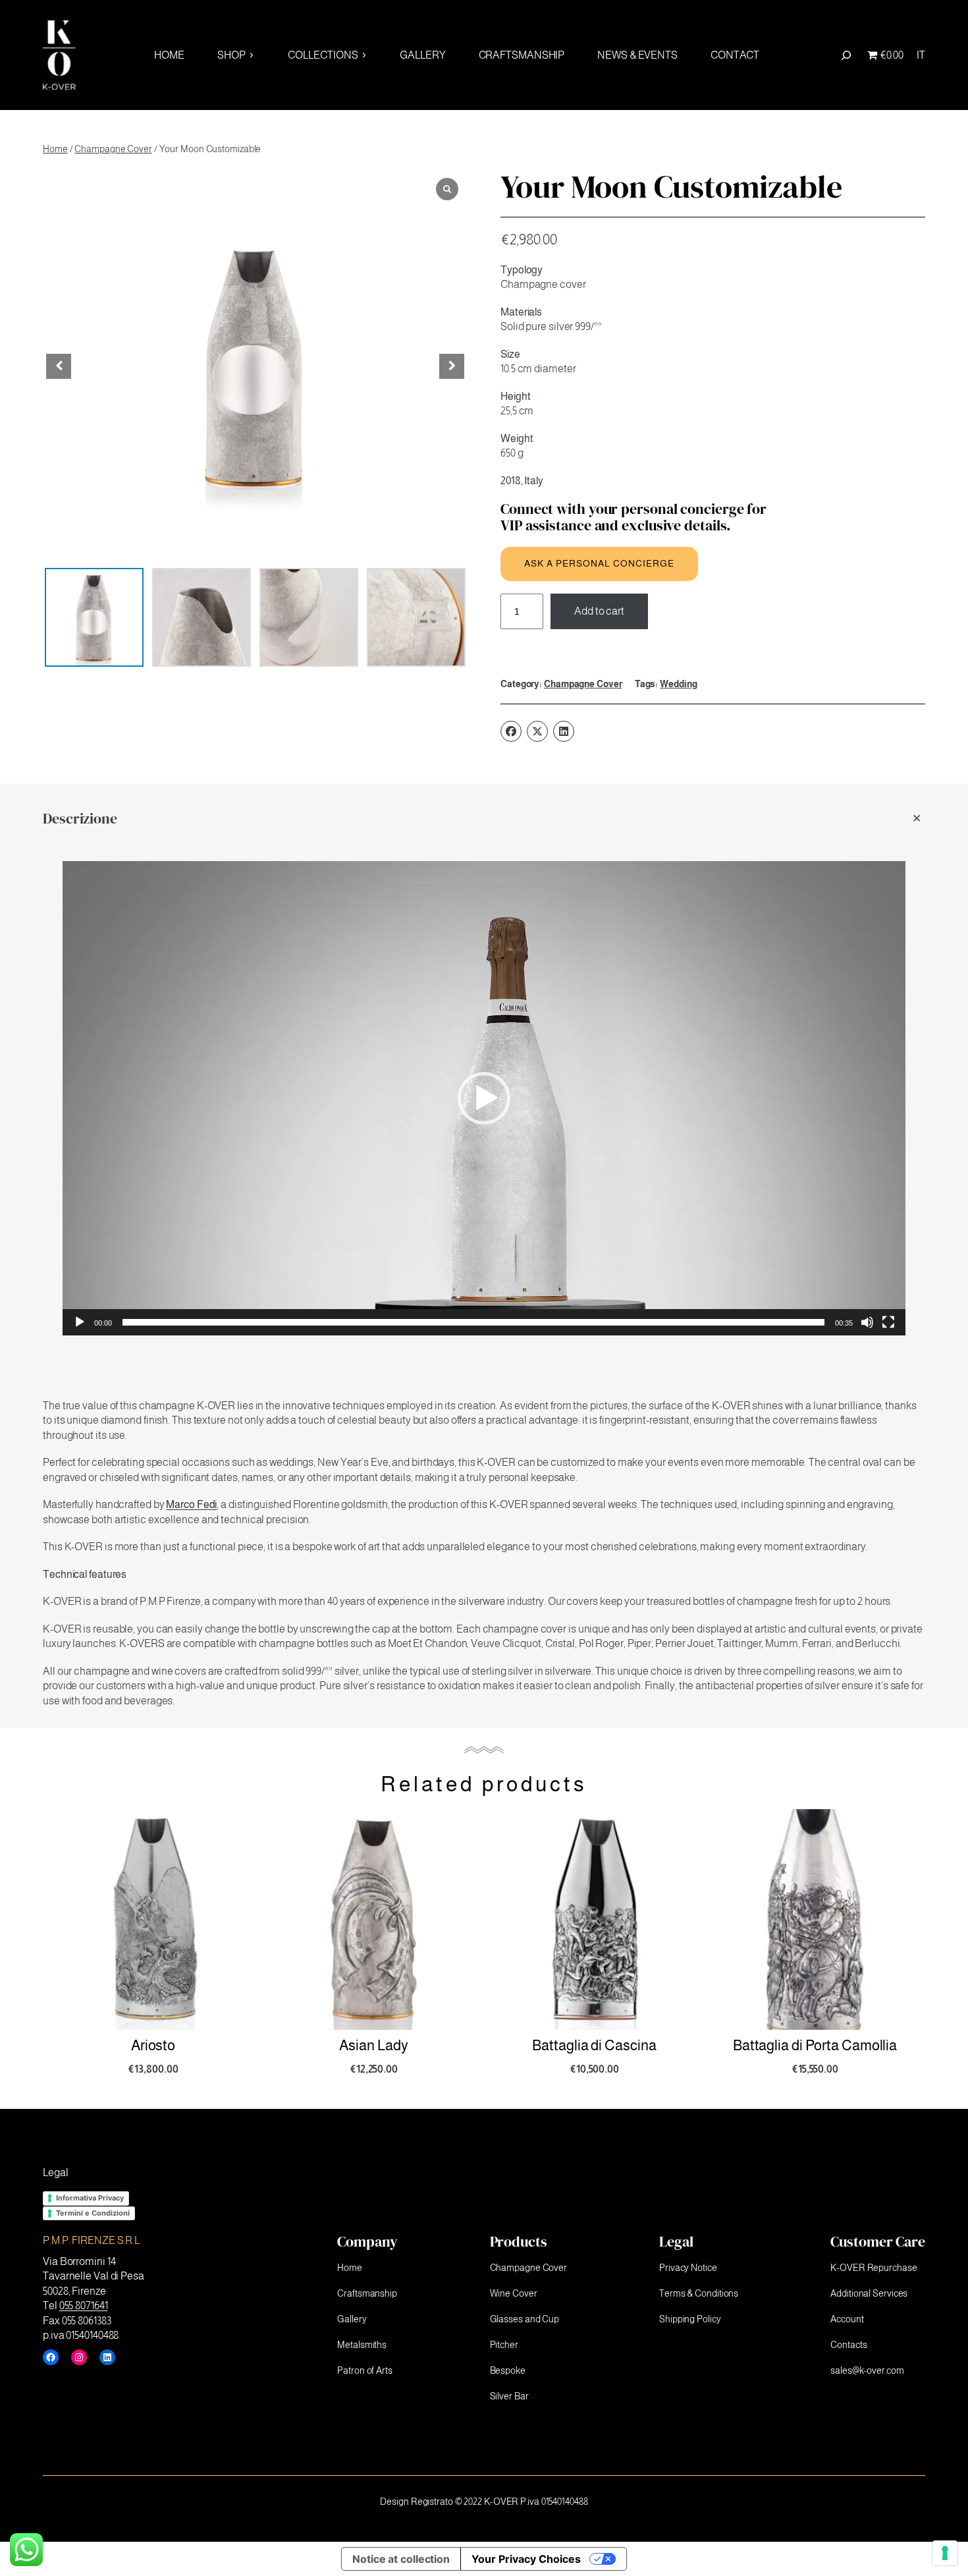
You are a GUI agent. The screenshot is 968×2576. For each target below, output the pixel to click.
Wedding (678, 684)
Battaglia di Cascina (373, 2046)
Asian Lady (153, 2046)
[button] (452, 366)
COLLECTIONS (323, 55)
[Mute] (867, 1322)
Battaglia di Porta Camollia (594, 2046)
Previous (33, 1949)
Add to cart (599, 611)
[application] (484, 1098)
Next (935, 1962)
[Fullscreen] (888, 1322)
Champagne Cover (113, 149)
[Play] (80, 1322)
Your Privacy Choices (526, 2559)
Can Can (815, 2046)
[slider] (474, 1322)
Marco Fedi (191, 1504)
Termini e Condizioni (93, 2213)
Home (55, 149)
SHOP (231, 55)
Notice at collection (401, 2559)
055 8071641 (84, 2306)
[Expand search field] (846, 55)
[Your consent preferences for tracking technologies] (945, 2553)
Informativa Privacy (90, 2198)
